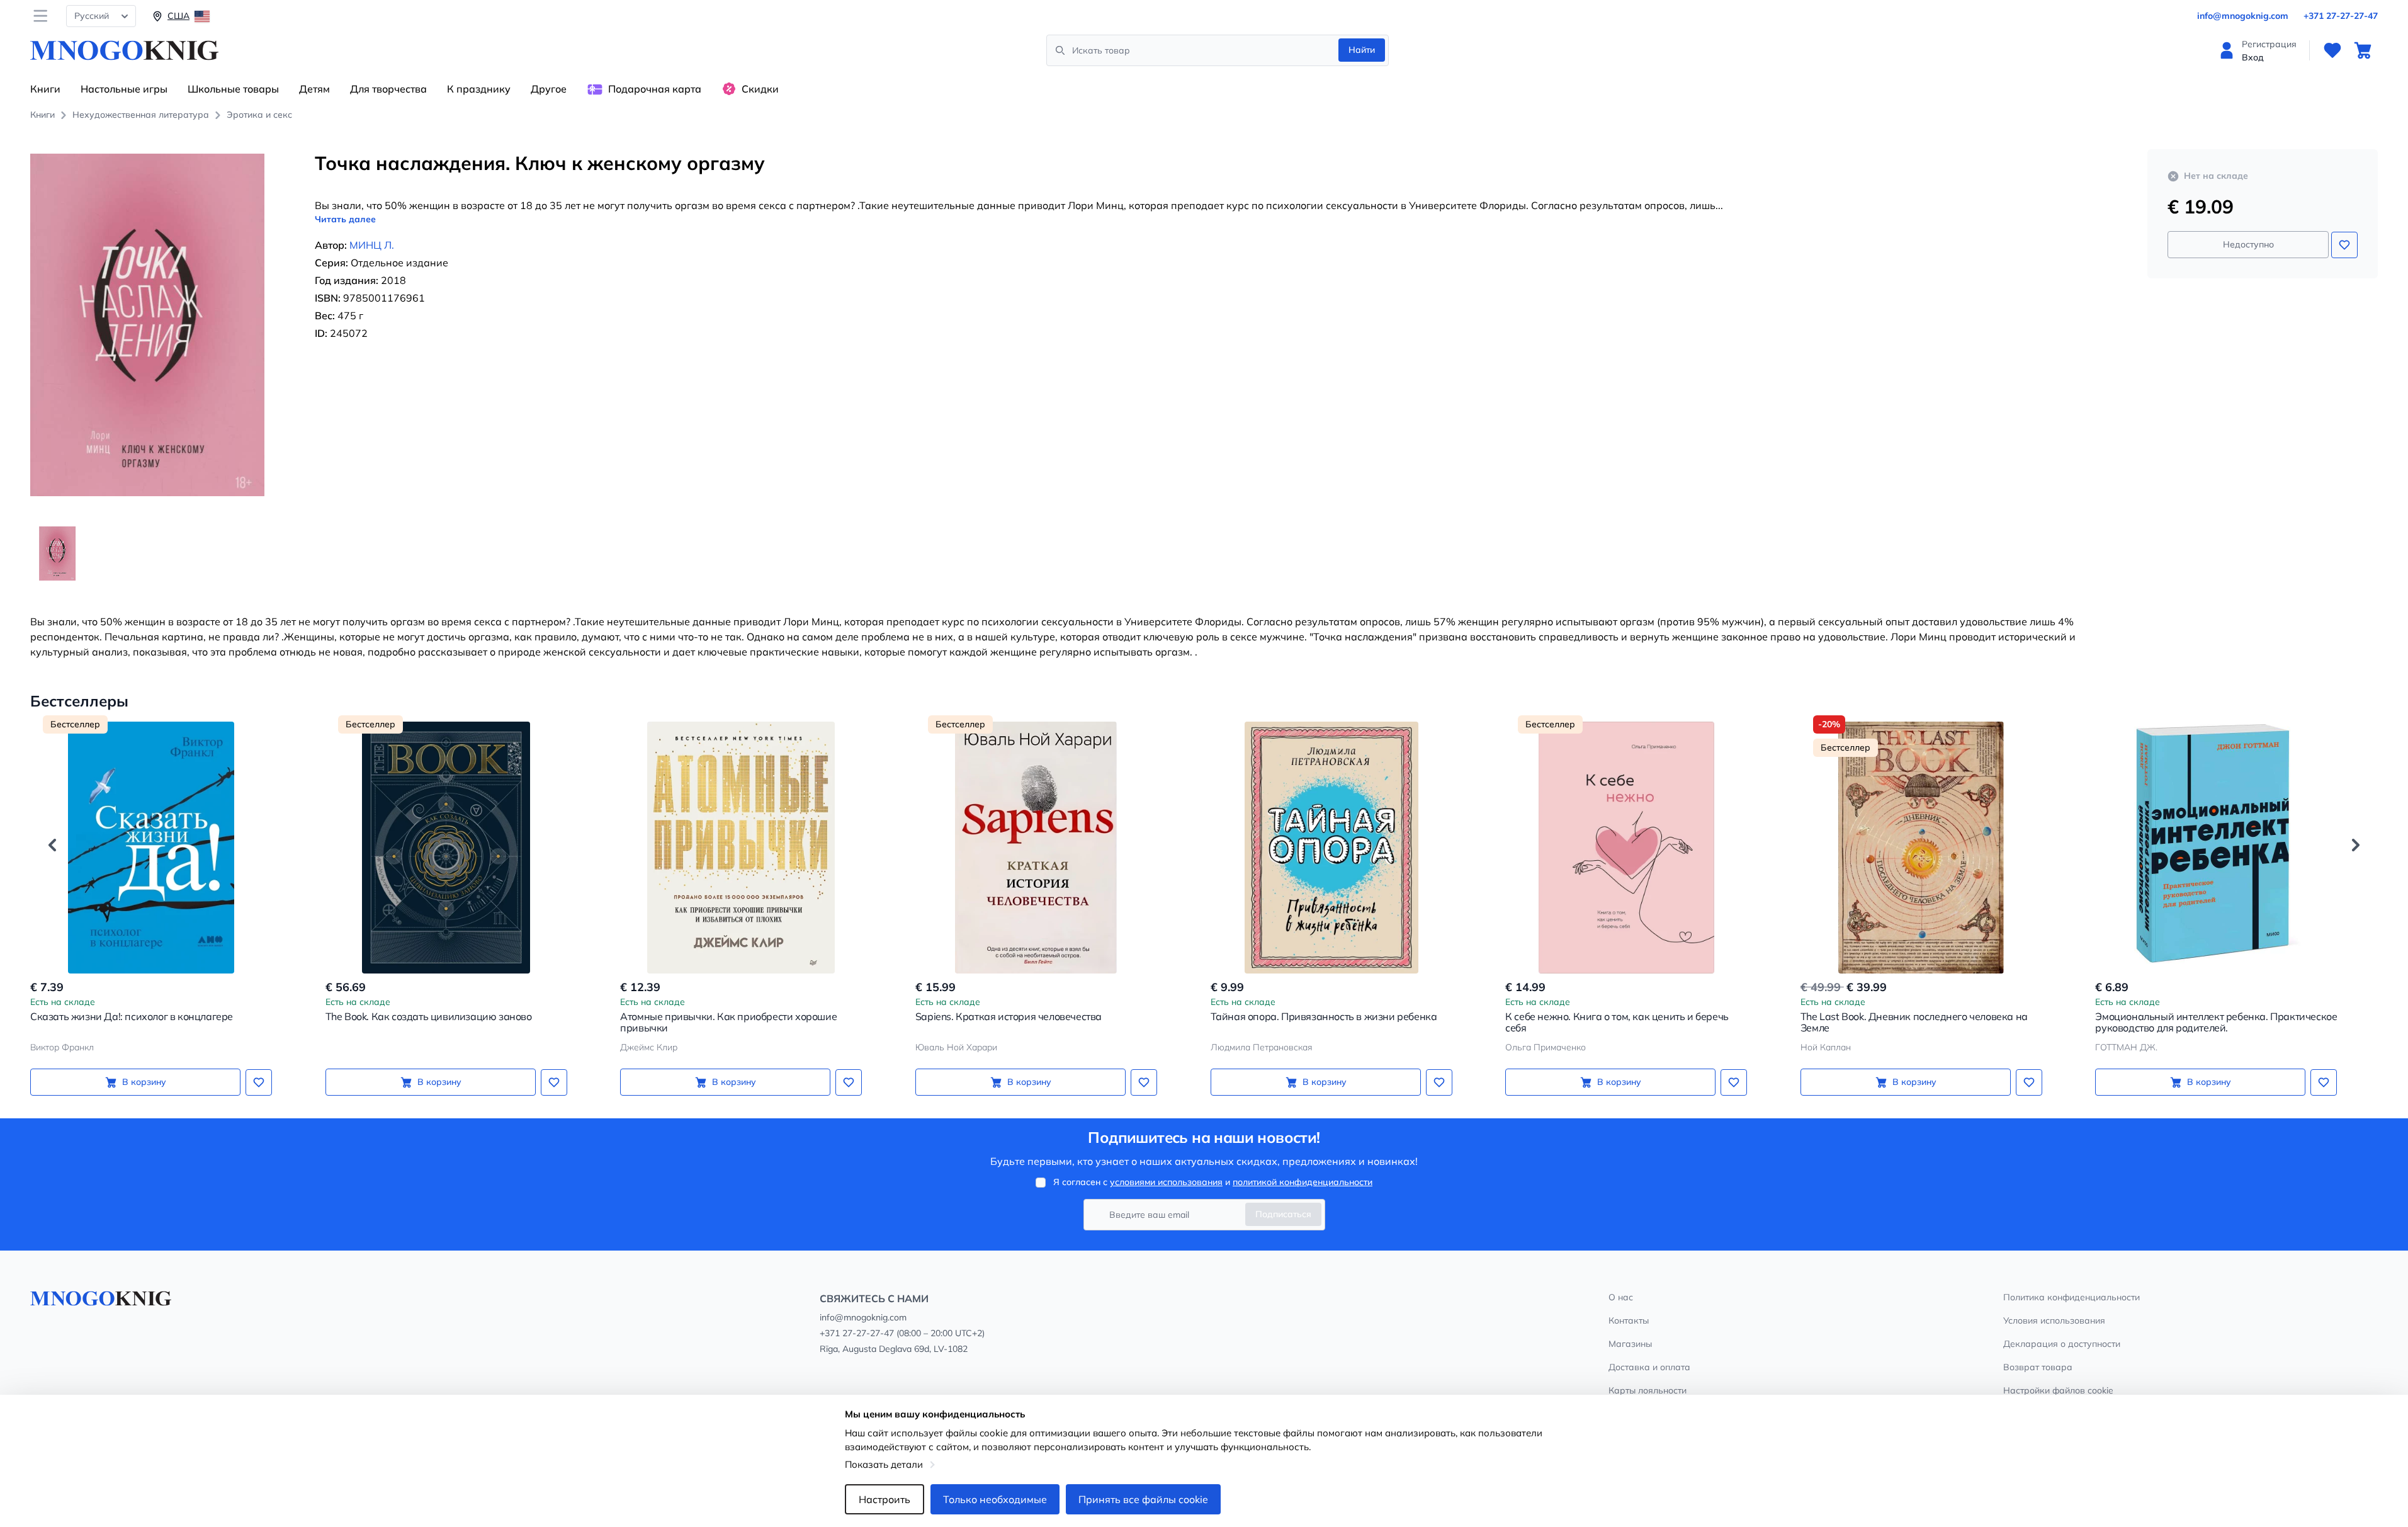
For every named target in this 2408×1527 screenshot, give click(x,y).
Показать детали (884, 1464)
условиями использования (1166, 1182)
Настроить (885, 1499)
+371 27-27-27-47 (2341, 16)
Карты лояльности (1648, 1390)
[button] (52, 845)
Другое (549, 89)
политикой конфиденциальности (1303, 1182)
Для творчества (388, 89)
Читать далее (345, 219)
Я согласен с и (1213, 1182)
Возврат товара (2038, 1367)
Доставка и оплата (1649, 1367)
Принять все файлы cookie (1143, 1499)
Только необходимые (995, 1499)
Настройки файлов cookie (2058, 1390)
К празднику (479, 89)
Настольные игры (124, 89)
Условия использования (2054, 1320)
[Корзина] (2363, 50)
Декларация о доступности (2062, 1344)
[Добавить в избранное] (2344, 245)
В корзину (144, 1082)
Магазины (1630, 1344)
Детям (314, 89)
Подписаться (1283, 1214)
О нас (1621, 1297)
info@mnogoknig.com (2243, 16)
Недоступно (2248, 244)
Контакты (1629, 1320)
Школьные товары (233, 89)
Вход (2253, 57)
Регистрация (2269, 44)
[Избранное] (2332, 50)
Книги (45, 89)
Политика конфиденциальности (2072, 1297)
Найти (1362, 50)
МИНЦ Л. (372, 245)
